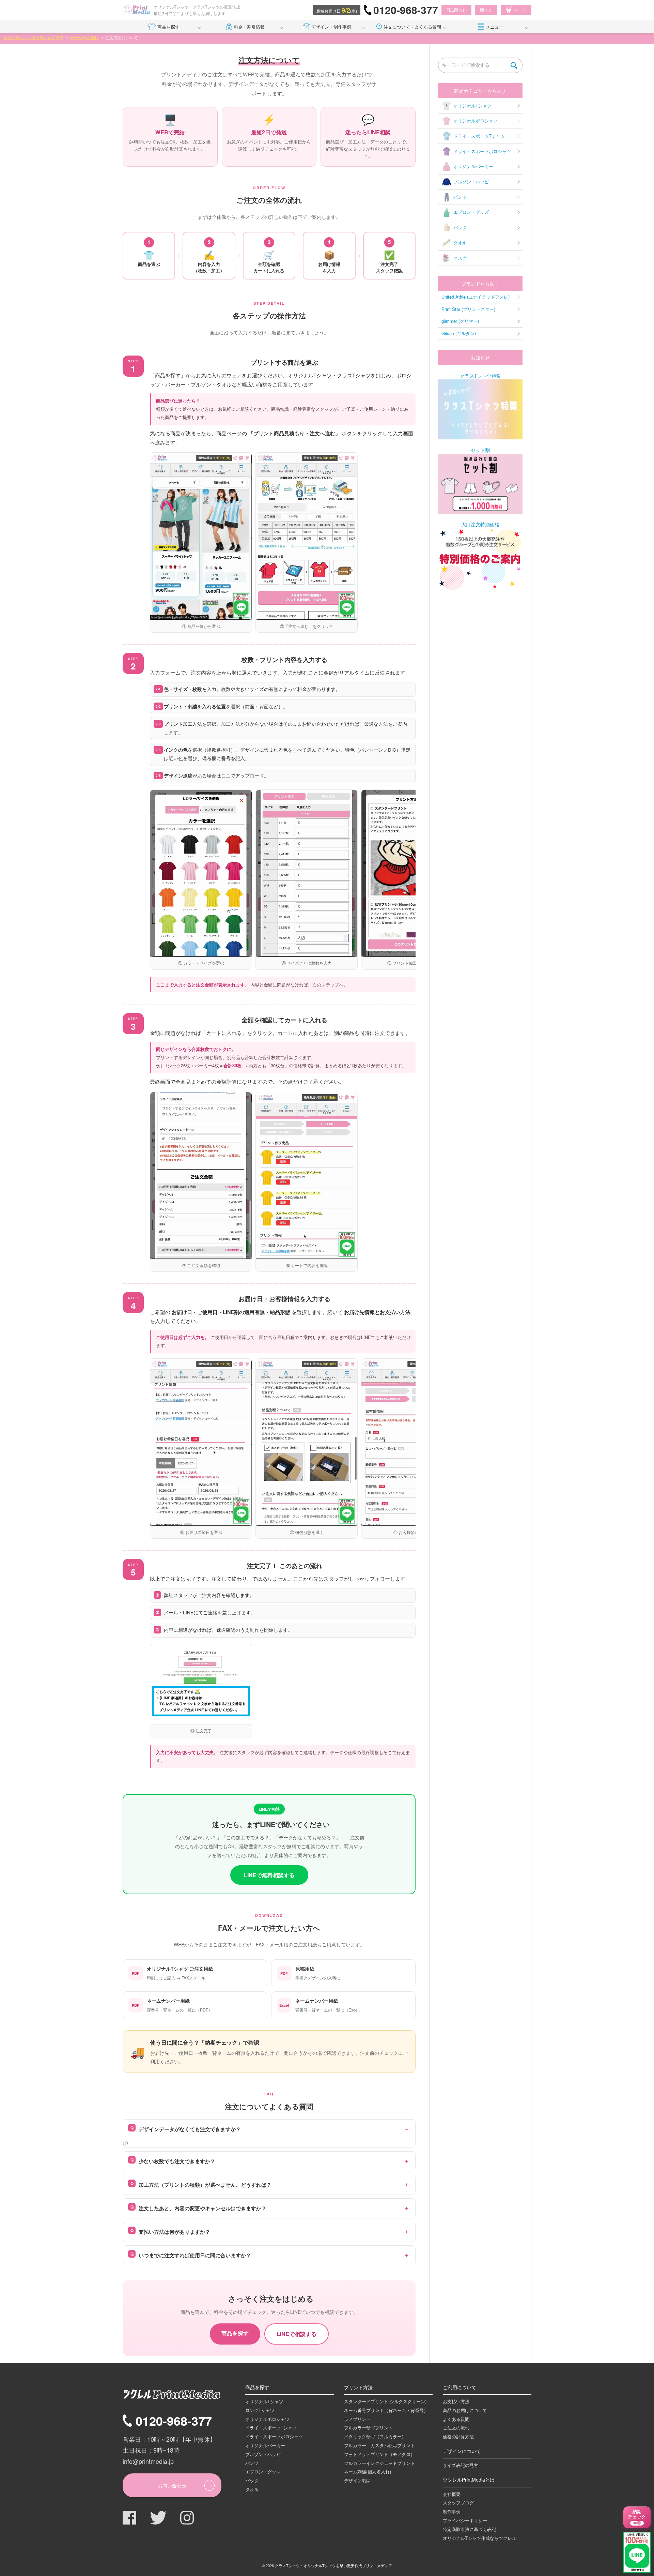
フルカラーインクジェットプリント (379, 2463)
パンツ (460, 197)
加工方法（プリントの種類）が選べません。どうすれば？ (205, 2185)
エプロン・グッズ (471, 212)
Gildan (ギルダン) (459, 333)
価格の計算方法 (458, 2436)
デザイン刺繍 (357, 2480)
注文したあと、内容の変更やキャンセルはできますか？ (203, 2208)
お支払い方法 (456, 2401)
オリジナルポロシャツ (476, 120)
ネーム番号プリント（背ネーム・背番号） (386, 2410)
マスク (460, 258)
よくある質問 (456, 2419)
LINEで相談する (297, 2334)
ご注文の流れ (456, 2428)
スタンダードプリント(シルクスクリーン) (385, 2401)
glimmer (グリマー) (460, 321)
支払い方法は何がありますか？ (174, 2232)
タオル (460, 243)
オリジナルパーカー (473, 166)
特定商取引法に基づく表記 (469, 2529)
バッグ (460, 227)
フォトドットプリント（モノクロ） (379, 2454)
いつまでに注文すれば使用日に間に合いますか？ (195, 2255)
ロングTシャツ (260, 2410)
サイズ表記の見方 (461, 2465)
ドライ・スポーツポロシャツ (482, 151)
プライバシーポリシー (465, 2520)
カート (520, 10)
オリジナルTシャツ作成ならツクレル (480, 2538)
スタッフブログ (458, 2503)
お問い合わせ (172, 2485)
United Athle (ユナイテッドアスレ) (476, 297)
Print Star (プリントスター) (468, 309)
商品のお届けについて (465, 2410)
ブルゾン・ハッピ (471, 182)
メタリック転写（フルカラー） (375, 2436)
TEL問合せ (456, 10)
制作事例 (452, 2511)
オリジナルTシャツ (472, 106)
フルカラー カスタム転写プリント (379, 2445)
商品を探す (168, 27)
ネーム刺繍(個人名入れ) (368, 2472)
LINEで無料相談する (269, 1875)
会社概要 (452, 2494)
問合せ (486, 10)
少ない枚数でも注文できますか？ (177, 2161)
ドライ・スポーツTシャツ (479, 136)
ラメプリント (357, 2419)
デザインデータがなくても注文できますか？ (190, 2129)
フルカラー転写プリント (368, 2428)
